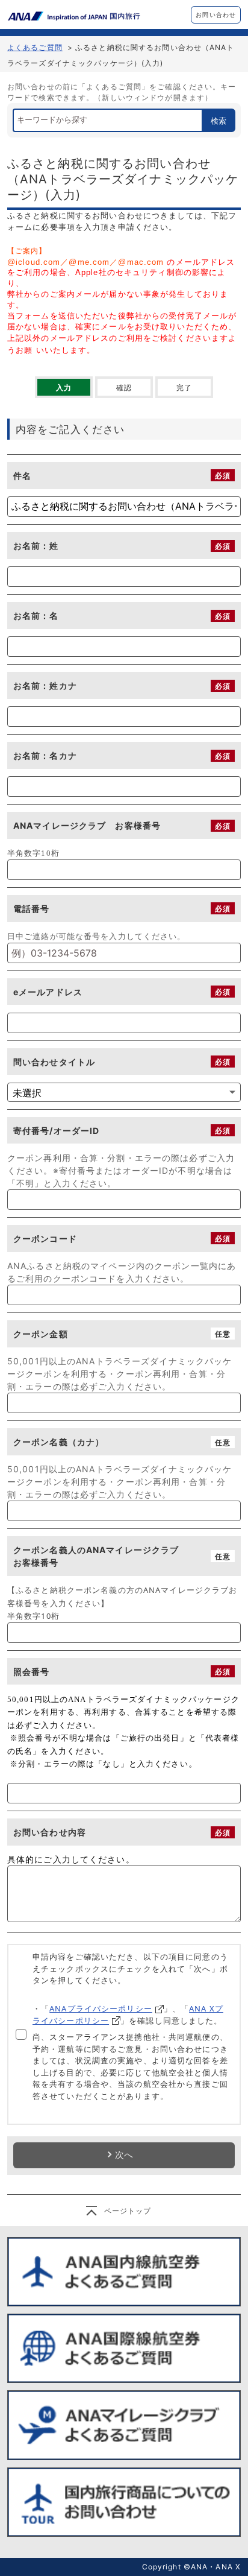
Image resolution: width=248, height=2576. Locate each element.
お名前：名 (36, 616)
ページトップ (128, 2211)
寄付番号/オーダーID (56, 1131)
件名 (22, 476)
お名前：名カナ (45, 755)
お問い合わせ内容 (50, 1832)
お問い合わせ (216, 14)
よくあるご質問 (35, 47)
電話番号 (31, 909)
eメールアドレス (48, 992)
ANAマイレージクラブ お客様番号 (87, 825)
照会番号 (31, 1672)
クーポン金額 (41, 1334)
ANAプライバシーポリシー (101, 2008)
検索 (219, 121)
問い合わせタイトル (54, 1062)
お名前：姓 (36, 546)
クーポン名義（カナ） (59, 1442)
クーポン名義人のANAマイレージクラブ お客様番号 (109, 1556)
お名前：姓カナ (45, 685)
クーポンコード (45, 1239)
